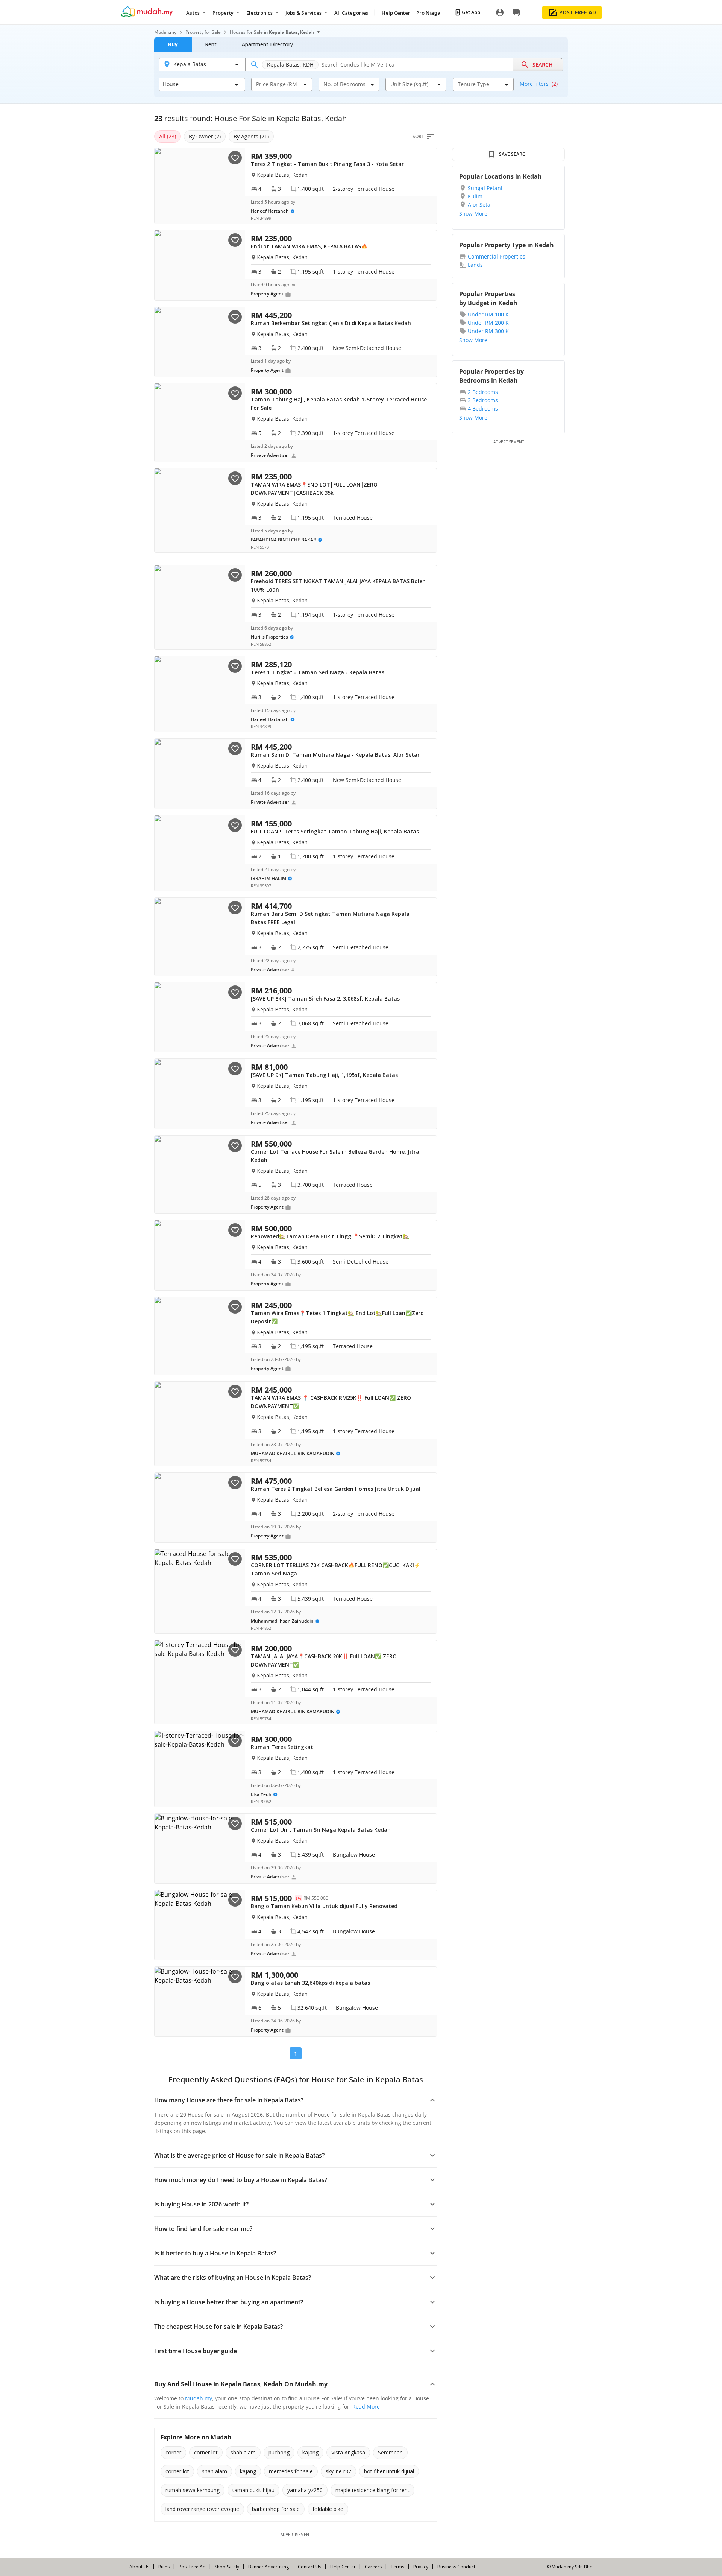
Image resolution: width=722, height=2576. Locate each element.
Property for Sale (203, 32)
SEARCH (543, 65)
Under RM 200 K (488, 323)
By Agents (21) (251, 136)
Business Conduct (456, 2567)
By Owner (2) (205, 136)
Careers (373, 2567)
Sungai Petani (485, 188)
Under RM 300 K (488, 331)
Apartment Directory (267, 44)
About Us (139, 2567)
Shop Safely (227, 2567)
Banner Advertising (268, 2567)
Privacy (421, 2567)
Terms (397, 2567)
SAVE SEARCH (514, 154)
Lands (475, 265)
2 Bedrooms (483, 392)
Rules (164, 2567)
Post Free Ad (192, 2567)
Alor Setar (480, 205)
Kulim (475, 196)
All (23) (168, 136)
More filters (539, 84)
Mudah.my (165, 32)
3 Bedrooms (483, 400)
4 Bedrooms (483, 408)
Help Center (343, 2567)
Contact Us (309, 2567)
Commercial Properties (497, 256)
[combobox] (277, 84)
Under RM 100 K (488, 314)
